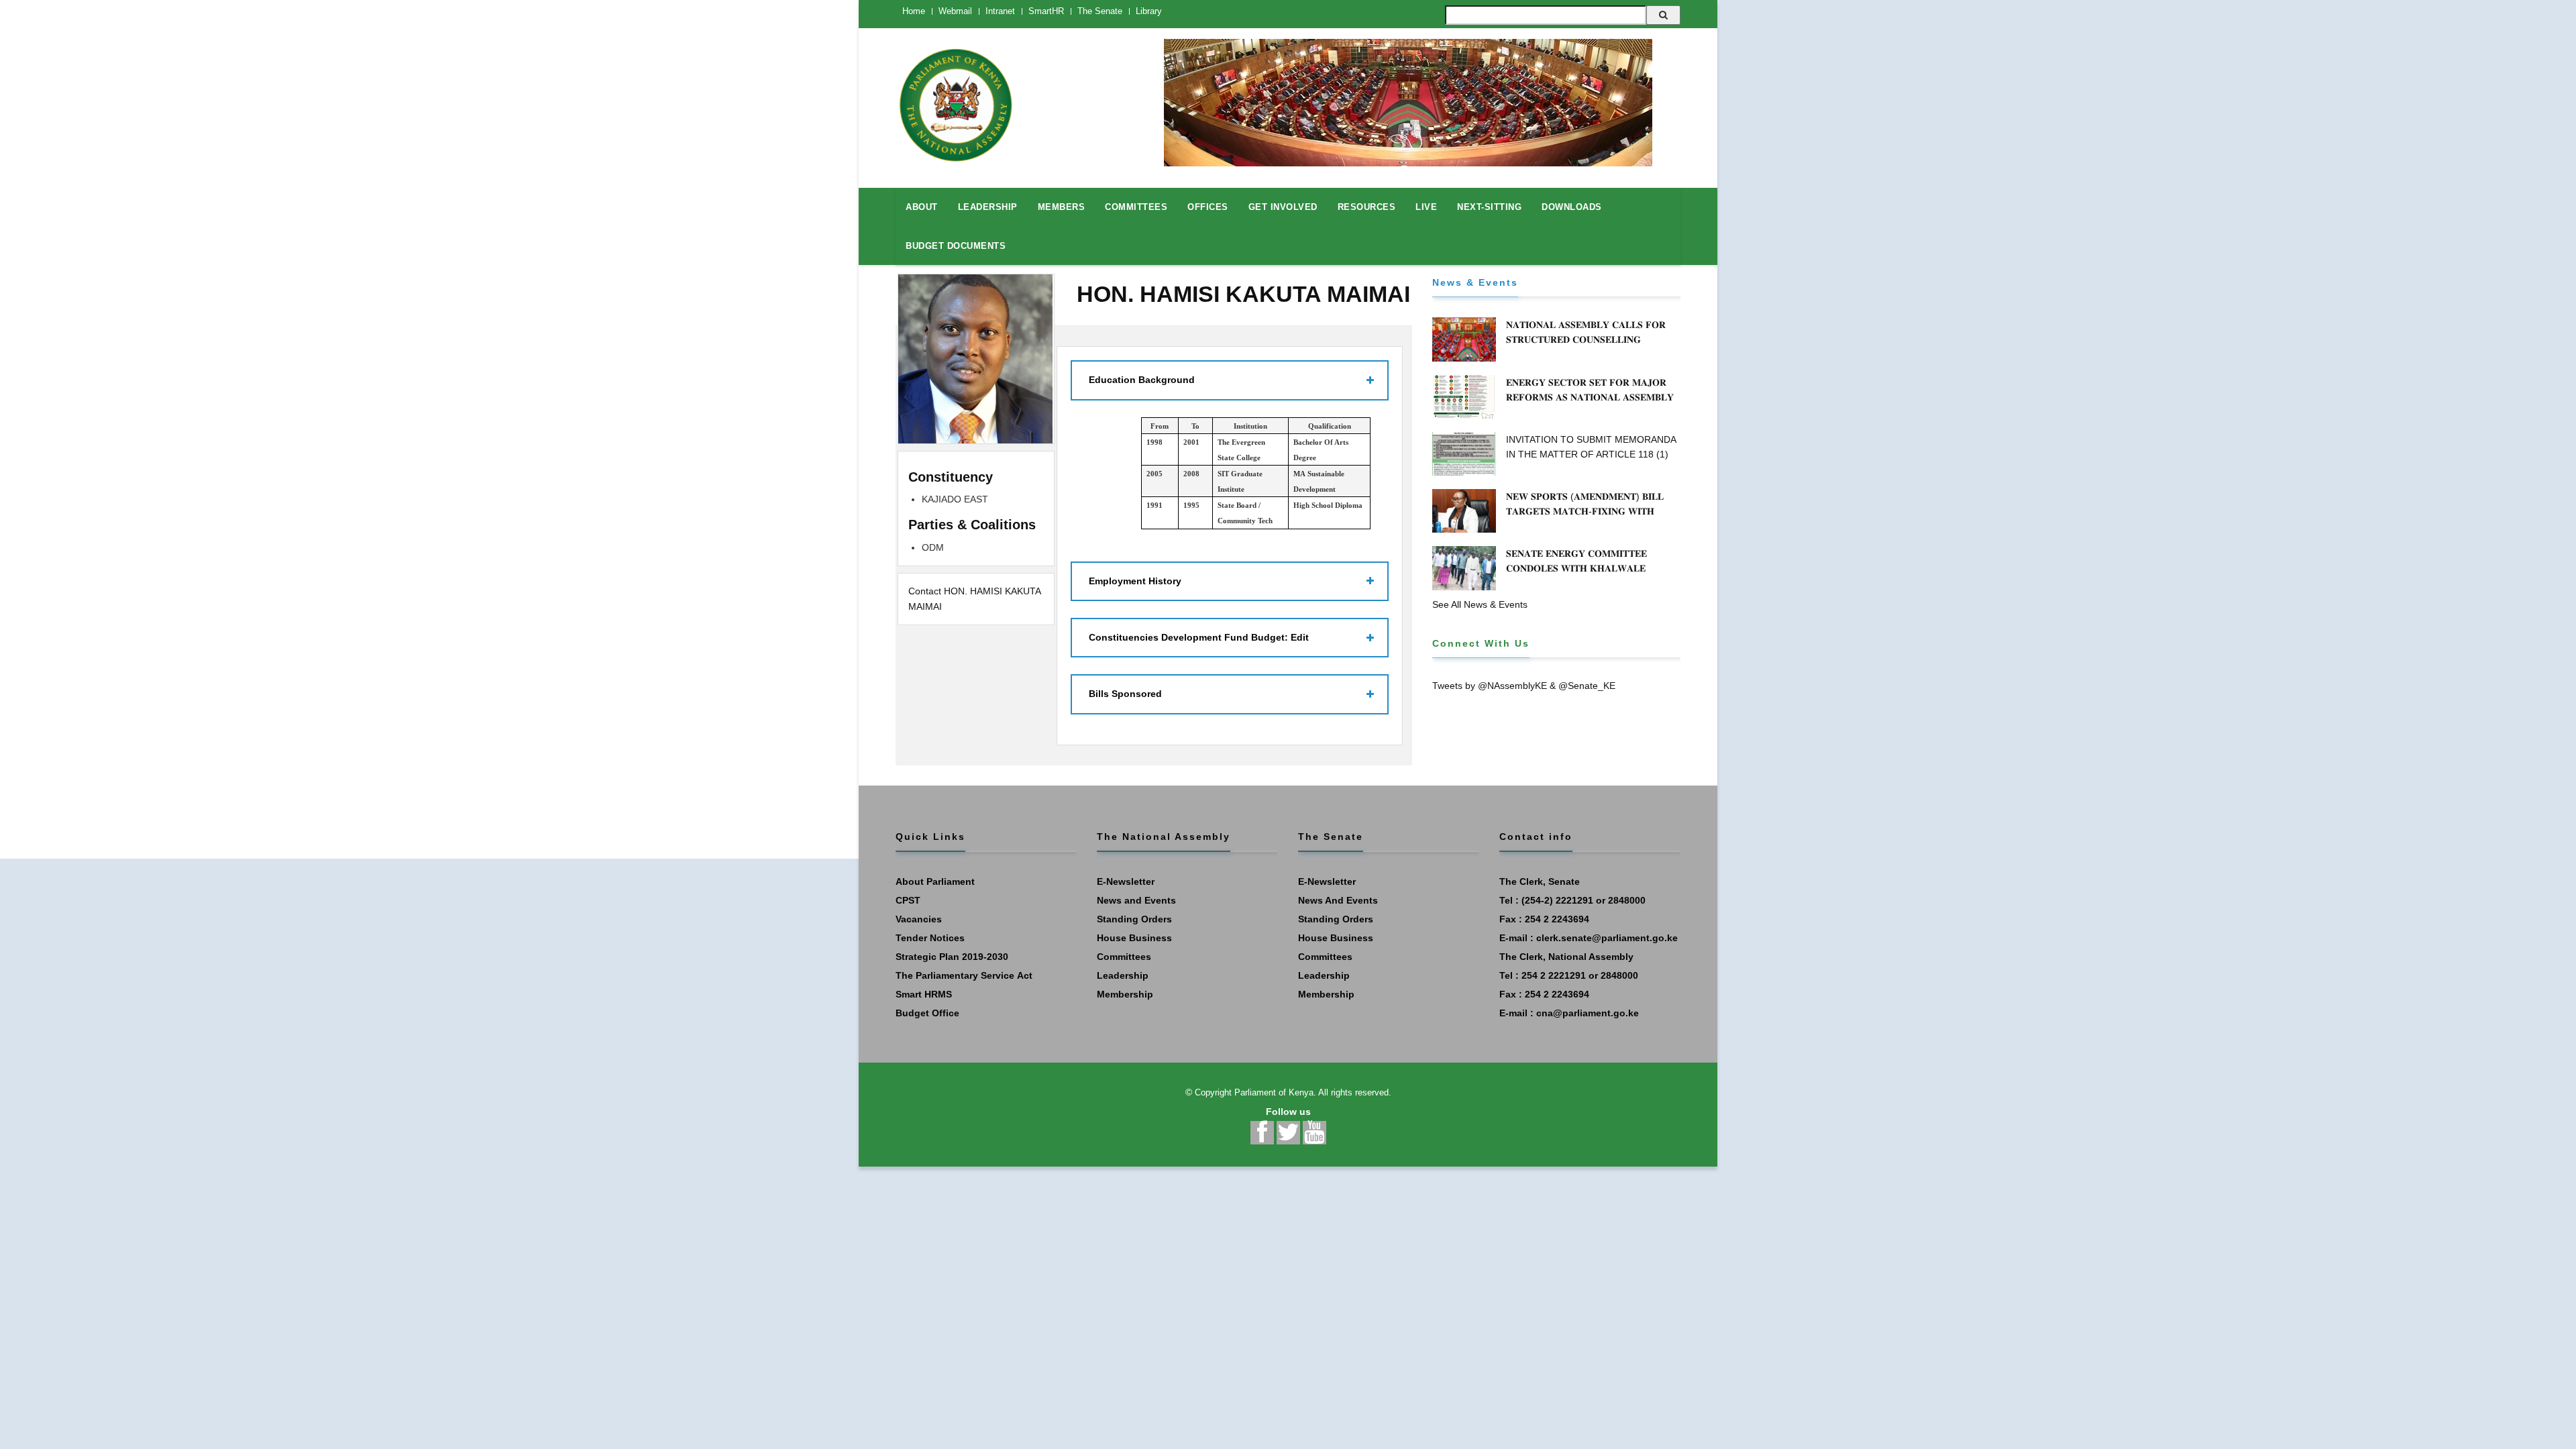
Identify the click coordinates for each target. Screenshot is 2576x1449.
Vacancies (919, 919)
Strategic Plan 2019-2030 (952, 957)
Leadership (1123, 975)
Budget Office (927, 1013)
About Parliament (935, 881)
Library (1149, 11)
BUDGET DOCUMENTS (956, 246)
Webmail (955, 11)
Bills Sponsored (1125, 694)
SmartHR (1046, 11)
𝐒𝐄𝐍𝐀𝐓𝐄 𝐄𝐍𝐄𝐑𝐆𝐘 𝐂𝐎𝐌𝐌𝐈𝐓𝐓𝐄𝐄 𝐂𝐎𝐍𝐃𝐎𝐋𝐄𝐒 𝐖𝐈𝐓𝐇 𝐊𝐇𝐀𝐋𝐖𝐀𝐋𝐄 (1576, 561)
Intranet (1000, 11)
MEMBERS (1062, 207)
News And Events (1338, 900)
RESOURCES (1367, 207)
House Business (1134, 938)
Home (914, 11)
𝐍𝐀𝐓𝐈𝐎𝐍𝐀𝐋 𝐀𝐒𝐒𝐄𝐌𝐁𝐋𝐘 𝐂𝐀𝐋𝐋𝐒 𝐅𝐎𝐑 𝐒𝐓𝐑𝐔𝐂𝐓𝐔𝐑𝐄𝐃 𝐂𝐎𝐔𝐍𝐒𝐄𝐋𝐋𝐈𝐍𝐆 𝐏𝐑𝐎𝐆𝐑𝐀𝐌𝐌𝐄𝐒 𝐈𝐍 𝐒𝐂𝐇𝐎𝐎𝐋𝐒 (1586, 339)
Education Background (1142, 380)
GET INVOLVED (1283, 207)
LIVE (1426, 207)
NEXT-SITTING (1489, 207)
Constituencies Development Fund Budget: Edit (1199, 637)
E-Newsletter (1126, 881)
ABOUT (922, 207)
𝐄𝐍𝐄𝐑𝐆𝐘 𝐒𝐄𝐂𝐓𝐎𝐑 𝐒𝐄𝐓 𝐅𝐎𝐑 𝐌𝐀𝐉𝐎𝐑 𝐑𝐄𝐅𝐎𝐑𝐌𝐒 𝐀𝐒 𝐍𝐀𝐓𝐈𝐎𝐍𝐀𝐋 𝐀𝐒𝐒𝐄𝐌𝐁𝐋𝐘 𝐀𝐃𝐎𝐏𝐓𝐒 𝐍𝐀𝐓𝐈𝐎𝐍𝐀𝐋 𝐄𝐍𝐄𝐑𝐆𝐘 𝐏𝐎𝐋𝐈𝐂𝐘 (1592, 397)
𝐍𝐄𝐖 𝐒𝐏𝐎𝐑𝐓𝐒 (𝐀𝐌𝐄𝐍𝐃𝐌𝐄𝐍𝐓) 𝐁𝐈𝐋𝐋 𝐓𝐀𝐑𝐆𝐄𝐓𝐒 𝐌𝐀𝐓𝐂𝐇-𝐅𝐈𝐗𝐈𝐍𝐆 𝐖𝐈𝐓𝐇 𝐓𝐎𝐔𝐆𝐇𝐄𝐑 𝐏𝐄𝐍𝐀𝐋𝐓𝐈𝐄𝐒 (1585, 511)
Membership (1125, 994)
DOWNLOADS (1572, 207)
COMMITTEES (1136, 207)
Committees (1124, 957)
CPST (908, 900)
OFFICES (1208, 207)
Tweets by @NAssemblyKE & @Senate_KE (1524, 686)
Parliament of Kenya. (1275, 1092)
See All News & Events (1480, 604)
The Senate (1100, 11)
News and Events (1136, 900)
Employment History (1135, 581)
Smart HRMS (924, 994)
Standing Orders (1134, 919)
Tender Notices (930, 938)
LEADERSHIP (988, 207)
